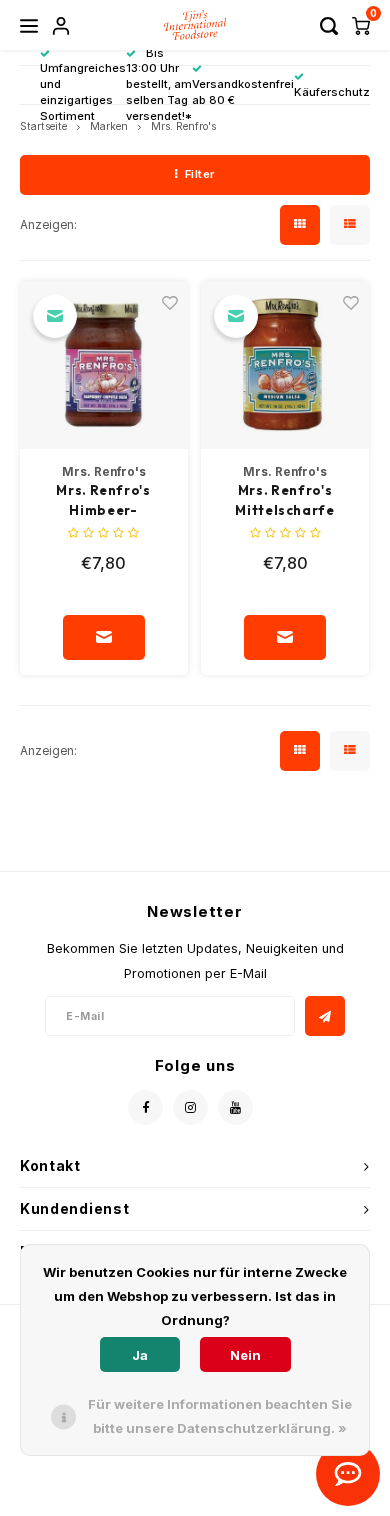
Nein (245, 1355)
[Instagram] (190, 1107)
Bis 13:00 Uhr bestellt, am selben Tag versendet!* (159, 84)
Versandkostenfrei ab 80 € (243, 92)
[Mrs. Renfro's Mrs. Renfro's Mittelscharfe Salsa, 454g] (285, 365)
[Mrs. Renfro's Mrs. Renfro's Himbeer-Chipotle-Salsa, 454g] (104, 365)
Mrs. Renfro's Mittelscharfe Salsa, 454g (284, 501)
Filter (200, 174)
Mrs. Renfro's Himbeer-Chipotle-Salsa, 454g (103, 501)
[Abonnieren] (325, 1016)
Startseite (43, 126)
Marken (109, 126)
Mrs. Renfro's (183, 126)
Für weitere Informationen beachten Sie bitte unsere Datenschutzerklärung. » (220, 1416)
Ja (140, 1355)
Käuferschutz (332, 92)
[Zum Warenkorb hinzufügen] (104, 637)
